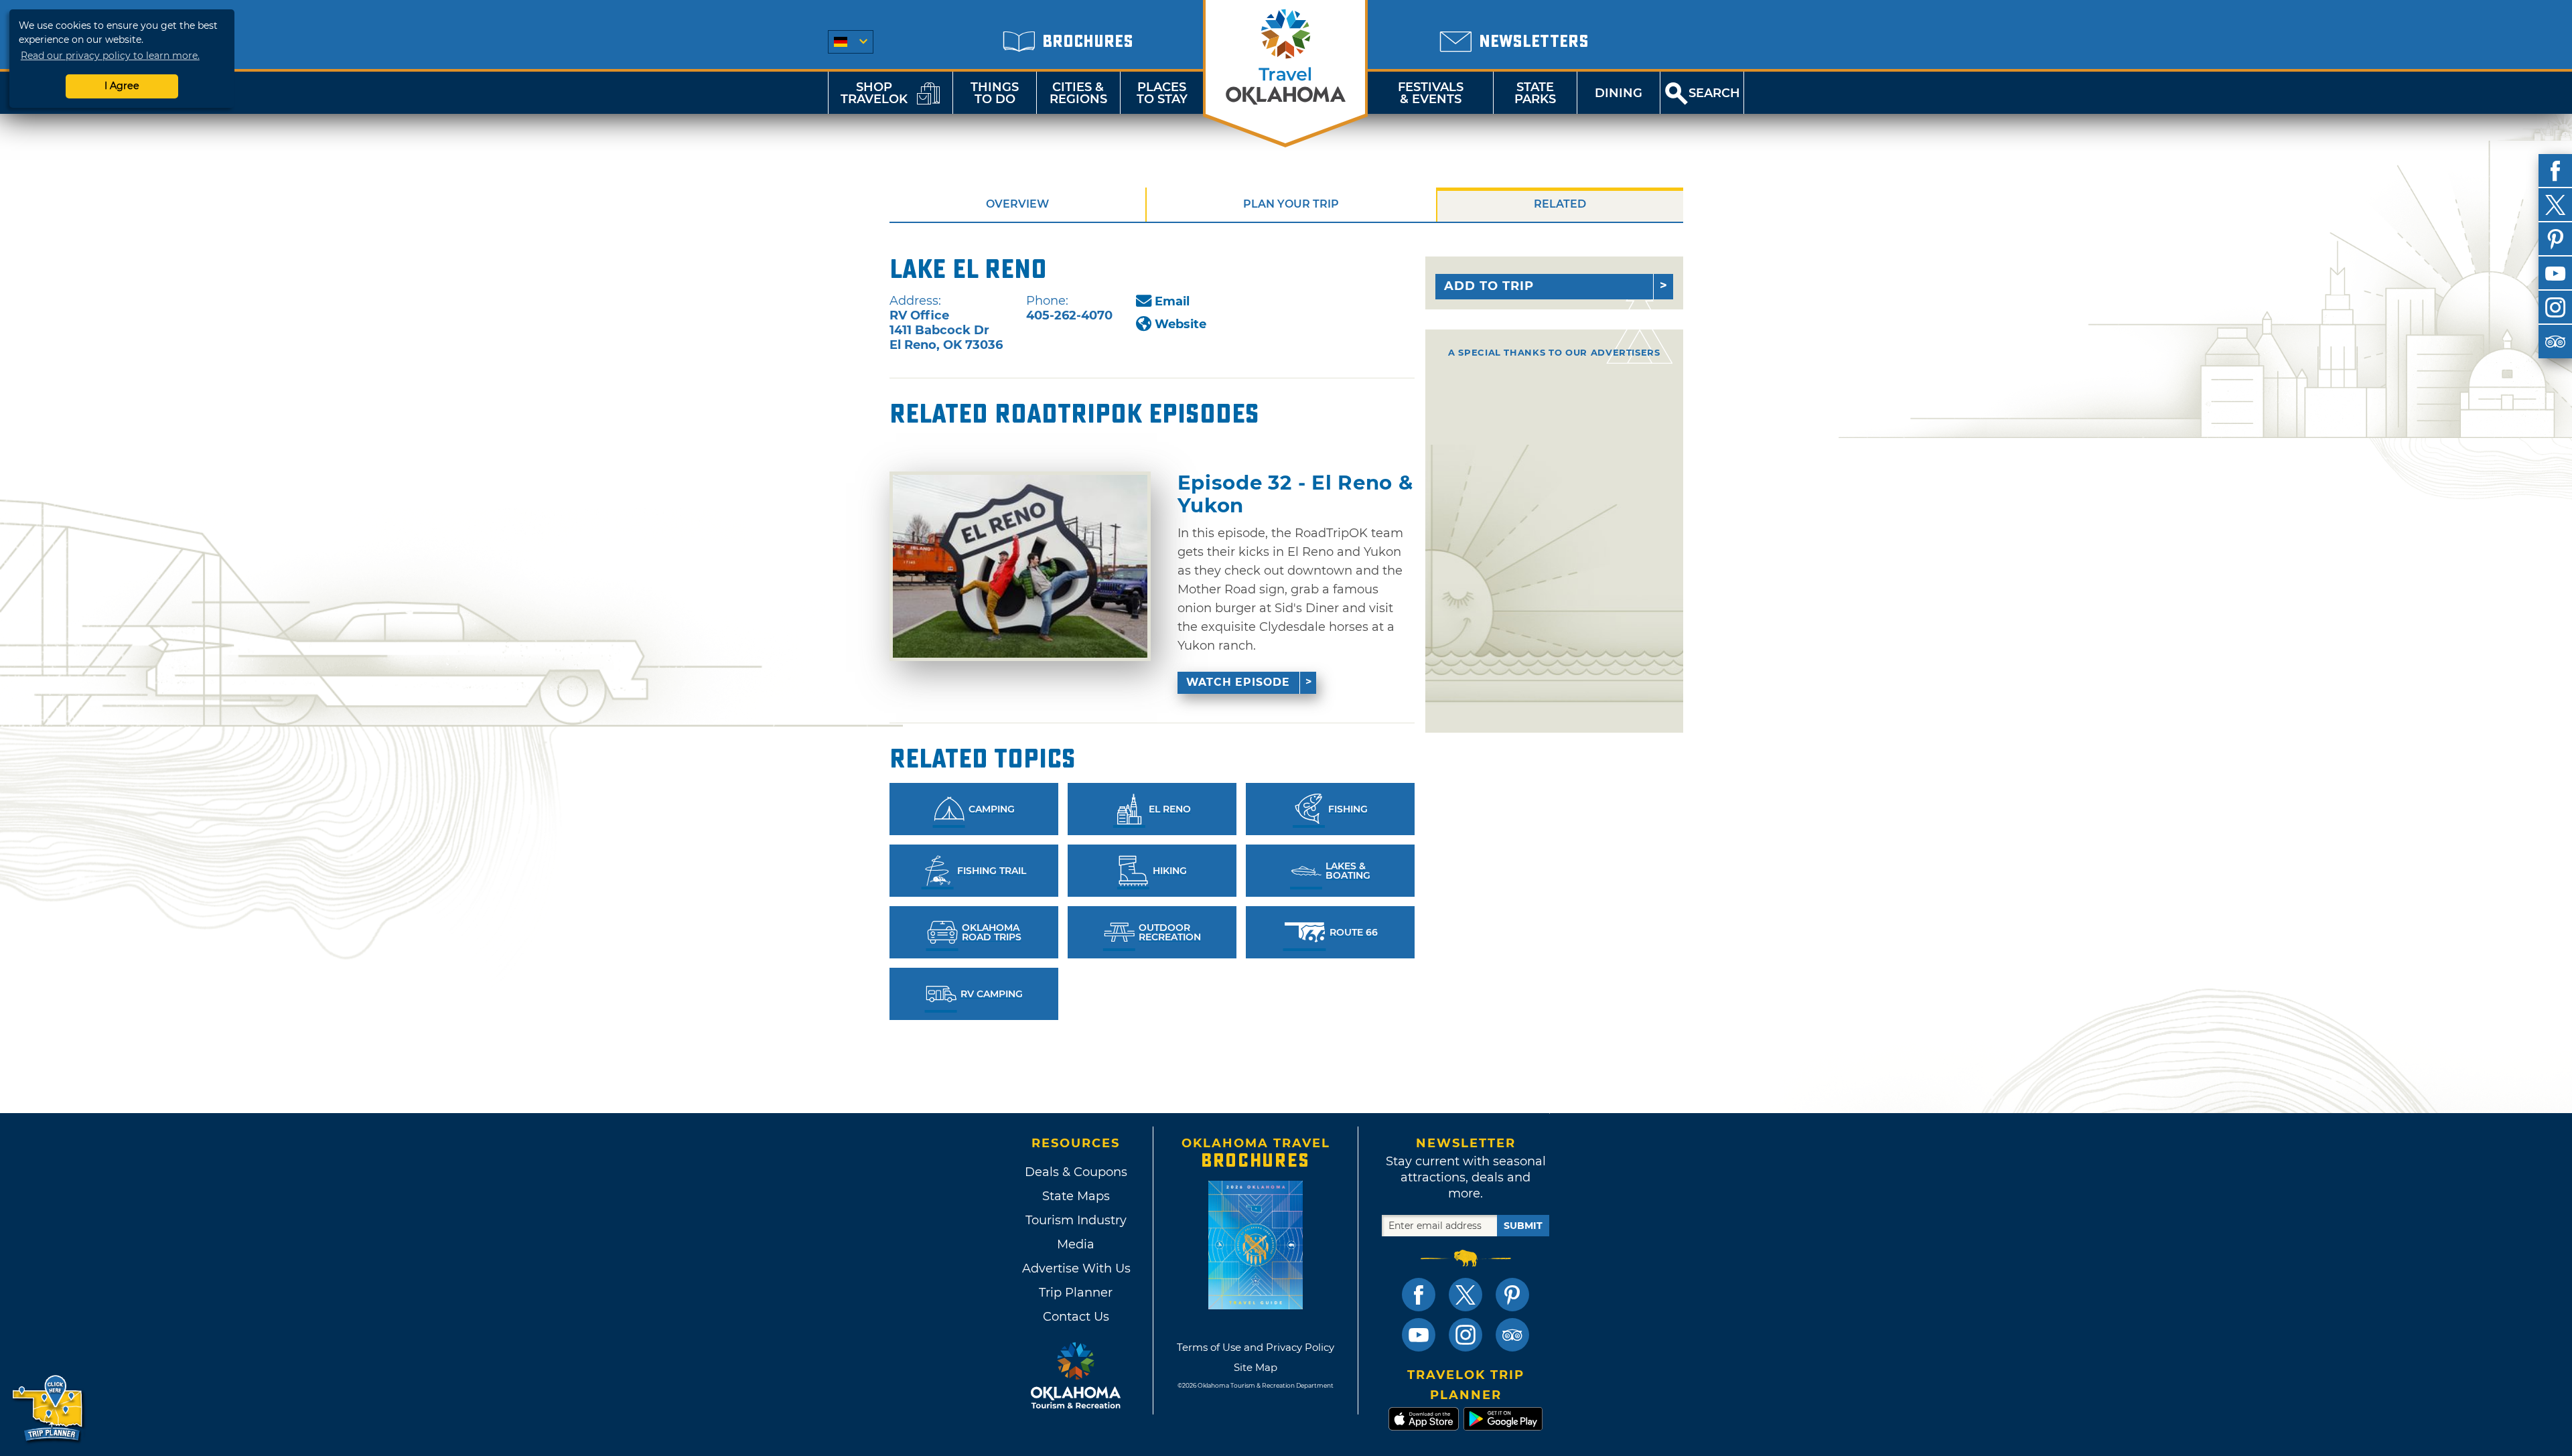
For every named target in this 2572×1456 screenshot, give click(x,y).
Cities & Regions (1078, 93)
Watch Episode (1238, 682)
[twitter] (2555, 205)
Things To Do (995, 93)
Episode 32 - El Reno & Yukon (1295, 494)
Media (1076, 1244)
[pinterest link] (1512, 1295)
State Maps (1076, 1196)
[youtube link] (1419, 1335)
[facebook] (2555, 171)
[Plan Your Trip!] (49, 1409)
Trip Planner (1076, 1293)
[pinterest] (2555, 239)
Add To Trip (1489, 286)
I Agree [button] (122, 86)
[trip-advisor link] (1512, 1335)
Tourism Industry (1076, 1220)
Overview (1017, 204)
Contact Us (1076, 1317)
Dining (1619, 93)
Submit (1523, 1226)
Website (1181, 324)
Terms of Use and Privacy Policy (1256, 1347)
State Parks (1535, 93)
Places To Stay (1162, 93)
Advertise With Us (1076, 1268)
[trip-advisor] (2555, 342)
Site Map (1256, 1367)
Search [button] (1714, 93)
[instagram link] (1466, 1335)
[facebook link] (1419, 1295)
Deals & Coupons (1076, 1172)
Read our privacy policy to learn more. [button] (110, 56)
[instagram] (2555, 307)
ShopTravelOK (874, 93)
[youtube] (2555, 273)
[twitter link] (1466, 1295)
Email (1172, 301)
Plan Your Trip (1291, 204)
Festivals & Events (1431, 93)
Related (1560, 204)
